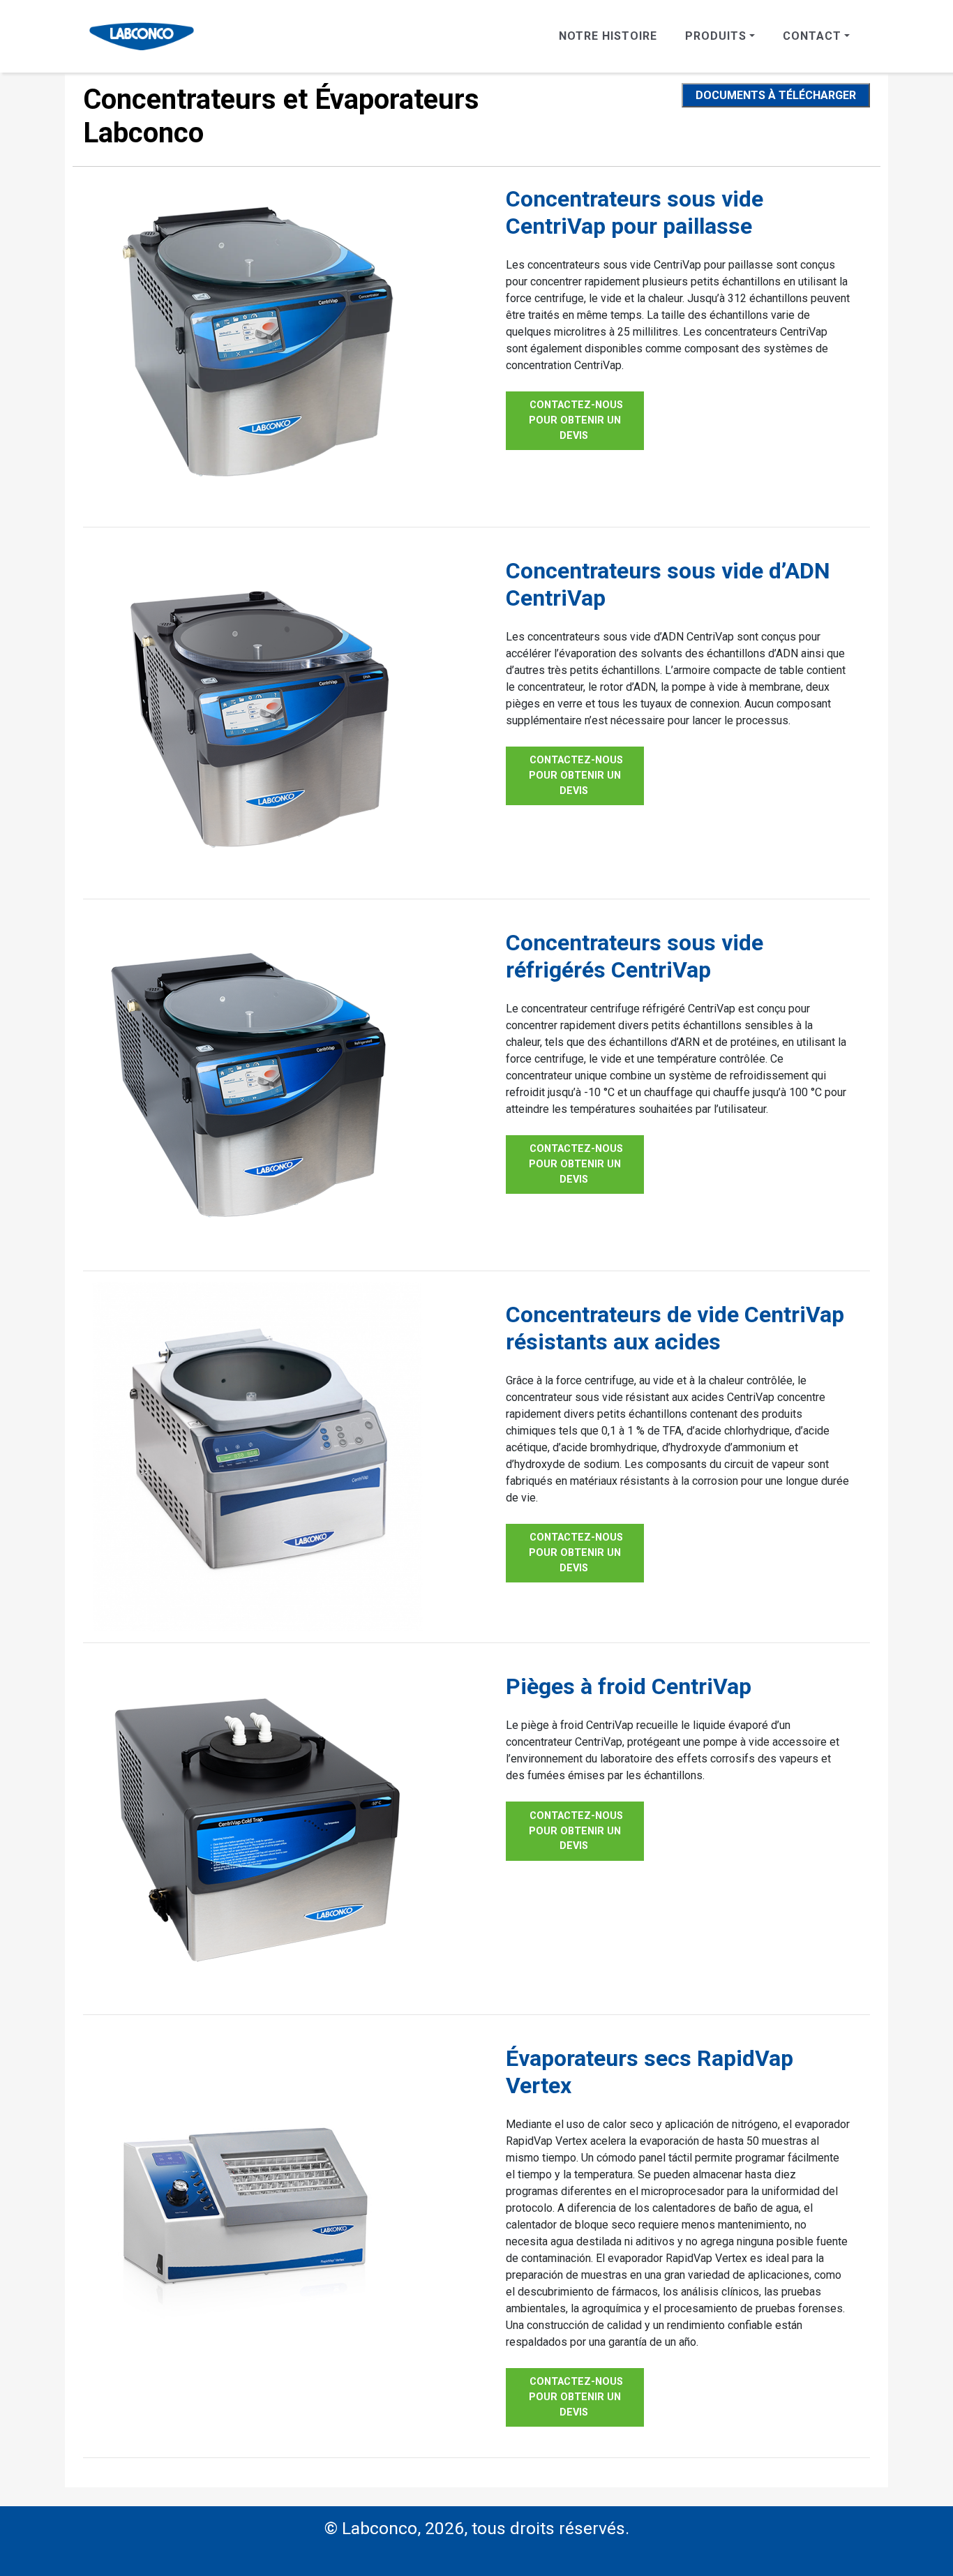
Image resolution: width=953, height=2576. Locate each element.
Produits (716, 36)
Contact (812, 36)
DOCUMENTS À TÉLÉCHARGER (776, 95)
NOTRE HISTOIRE (608, 36)
